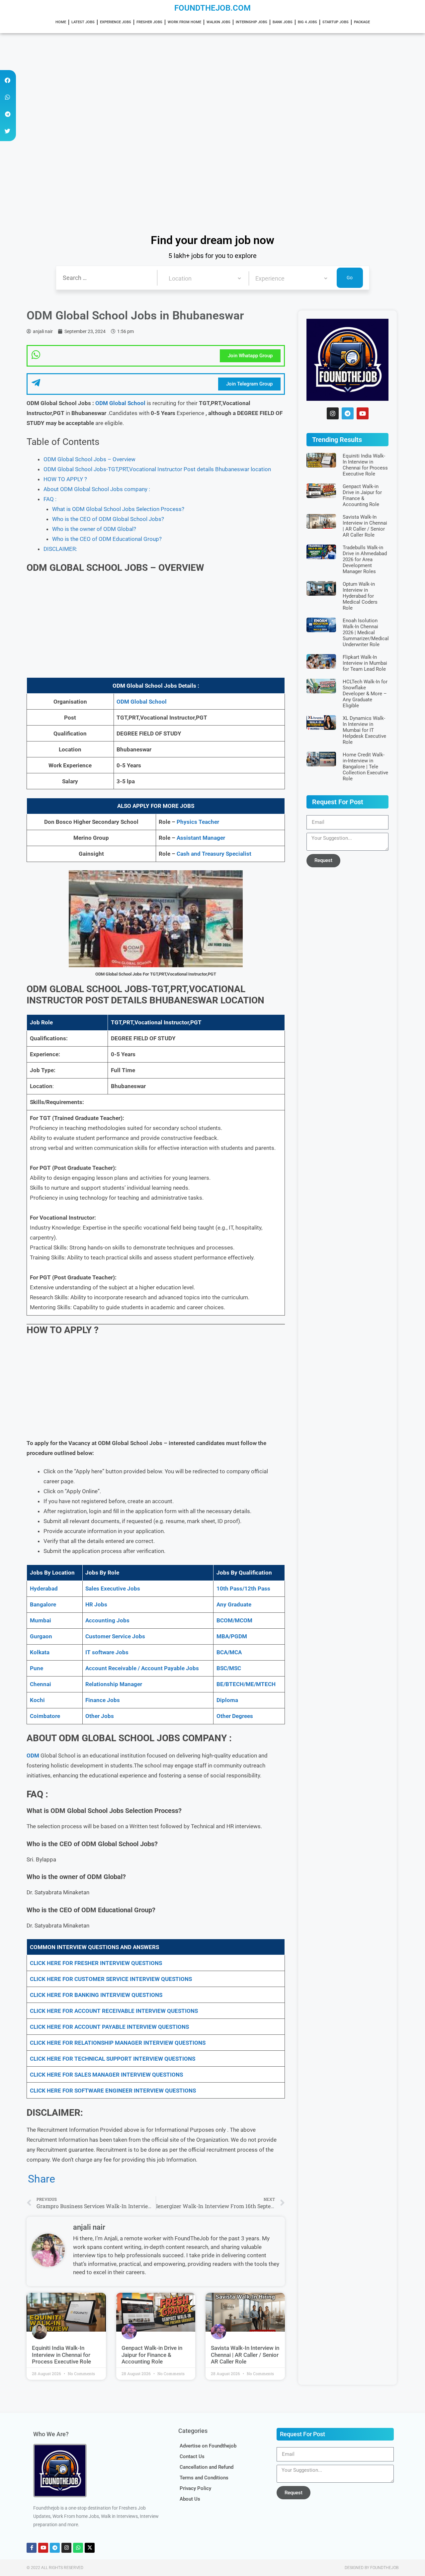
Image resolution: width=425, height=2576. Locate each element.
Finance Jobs (103, 1700)
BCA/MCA (229, 1652)
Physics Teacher (198, 822)
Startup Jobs (336, 22)
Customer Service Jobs (115, 1636)
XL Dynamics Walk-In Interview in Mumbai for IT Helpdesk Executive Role (364, 730)
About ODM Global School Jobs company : (97, 489)
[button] (7, 80)
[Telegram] (348, 413)
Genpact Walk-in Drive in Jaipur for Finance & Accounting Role (152, 2355)
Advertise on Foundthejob (208, 2446)
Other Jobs (100, 1716)
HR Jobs (96, 1604)
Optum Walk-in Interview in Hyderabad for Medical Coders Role (360, 596)
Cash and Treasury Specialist (214, 854)
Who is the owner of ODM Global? (94, 529)
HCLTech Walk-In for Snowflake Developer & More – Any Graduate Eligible (365, 694)
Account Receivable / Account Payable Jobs (142, 1668)
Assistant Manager (201, 838)
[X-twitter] (90, 2548)
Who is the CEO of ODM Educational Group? (107, 539)
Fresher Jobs (149, 22)
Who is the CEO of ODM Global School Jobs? (108, 519)
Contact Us (192, 2456)
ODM (33, 1756)
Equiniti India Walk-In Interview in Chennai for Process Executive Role (61, 2355)
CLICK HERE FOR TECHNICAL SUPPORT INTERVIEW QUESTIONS (113, 2059)
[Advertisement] (199, 82)
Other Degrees (235, 1716)
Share (42, 2179)
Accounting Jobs (107, 1620)
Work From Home (184, 22)
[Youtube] (363, 413)
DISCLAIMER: (60, 549)
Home (61, 22)
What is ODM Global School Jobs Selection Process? (118, 509)
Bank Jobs (283, 22)
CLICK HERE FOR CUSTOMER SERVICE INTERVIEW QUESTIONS (111, 1979)
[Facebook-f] (32, 2548)
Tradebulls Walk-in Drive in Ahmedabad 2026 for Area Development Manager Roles (365, 559)
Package (362, 22)
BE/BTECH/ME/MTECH (246, 1684)
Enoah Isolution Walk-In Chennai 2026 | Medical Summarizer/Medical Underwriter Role (366, 633)
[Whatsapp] (78, 2548)
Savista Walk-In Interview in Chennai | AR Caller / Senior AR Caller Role (245, 2355)
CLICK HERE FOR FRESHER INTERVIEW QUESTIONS (96, 1963)
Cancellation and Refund (207, 2467)
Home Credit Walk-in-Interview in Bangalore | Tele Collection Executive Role (365, 767)
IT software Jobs (107, 1652)
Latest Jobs (83, 22)
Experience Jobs (116, 22)
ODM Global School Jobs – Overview (89, 459)
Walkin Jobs (218, 22)
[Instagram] (333, 413)
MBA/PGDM (232, 1636)
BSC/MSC (229, 1668)
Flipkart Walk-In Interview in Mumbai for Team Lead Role (365, 663)
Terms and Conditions (204, 2478)
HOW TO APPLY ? (65, 479)
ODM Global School (120, 403)
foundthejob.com (212, 8)
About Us (190, 2499)
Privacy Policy (195, 2488)
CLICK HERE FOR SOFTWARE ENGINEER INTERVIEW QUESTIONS (113, 2091)
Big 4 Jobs (307, 22)
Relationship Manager (114, 1684)
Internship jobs (252, 22)
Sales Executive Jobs (113, 1589)
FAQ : (50, 499)
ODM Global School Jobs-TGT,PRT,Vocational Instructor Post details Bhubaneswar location (157, 469)
